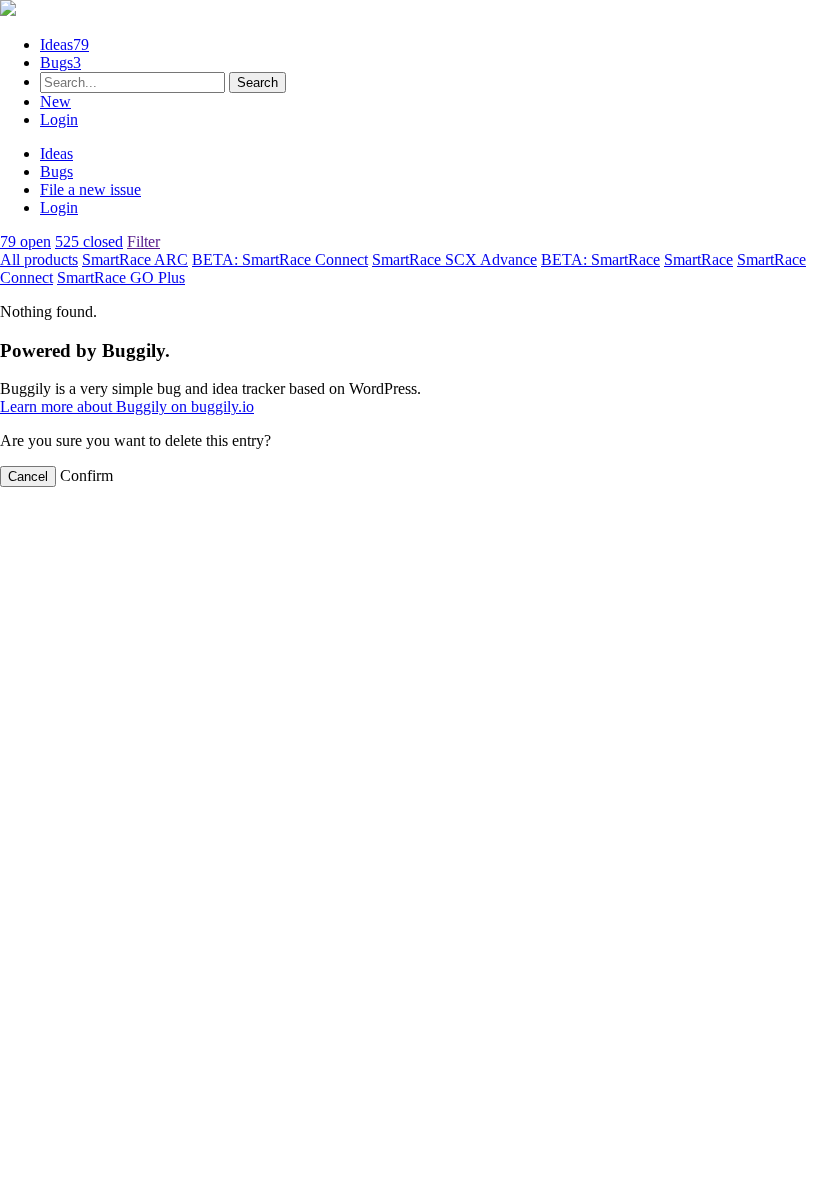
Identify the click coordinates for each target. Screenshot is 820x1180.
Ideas (64, 44)
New (55, 101)
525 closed (89, 241)
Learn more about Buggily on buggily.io (127, 406)
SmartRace (698, 259)
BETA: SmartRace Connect (280, 259)
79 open (25, 241)
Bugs (60, 62)
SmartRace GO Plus (121, 277)
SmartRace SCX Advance (454, 259)
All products (39, 259)
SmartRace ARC (135, 259)
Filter (143, 241)
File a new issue (90, 189)
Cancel (28, 476)
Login (59, 119)
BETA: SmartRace (600, 259)
